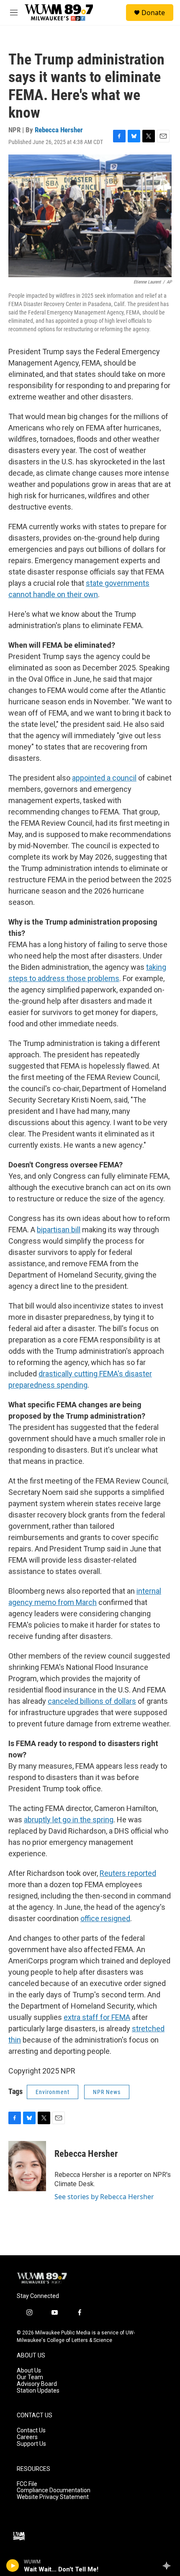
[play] (13, 2566)
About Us (29, 2371)
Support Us (31, 2444)
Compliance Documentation (54, 2490)
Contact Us (31, 2430)
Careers (27, 2437)
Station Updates (38, 2391)
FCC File (27, 2484)
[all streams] (169, 2566)
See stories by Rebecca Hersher (104, 2197)
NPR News (107, 2092)
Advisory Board (37, 2384)
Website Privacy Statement (53, 2497)
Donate (153, 13)
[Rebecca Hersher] (27, 2166)
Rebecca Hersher (59, 130)
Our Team (30, 2377)
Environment (53, 2092)
